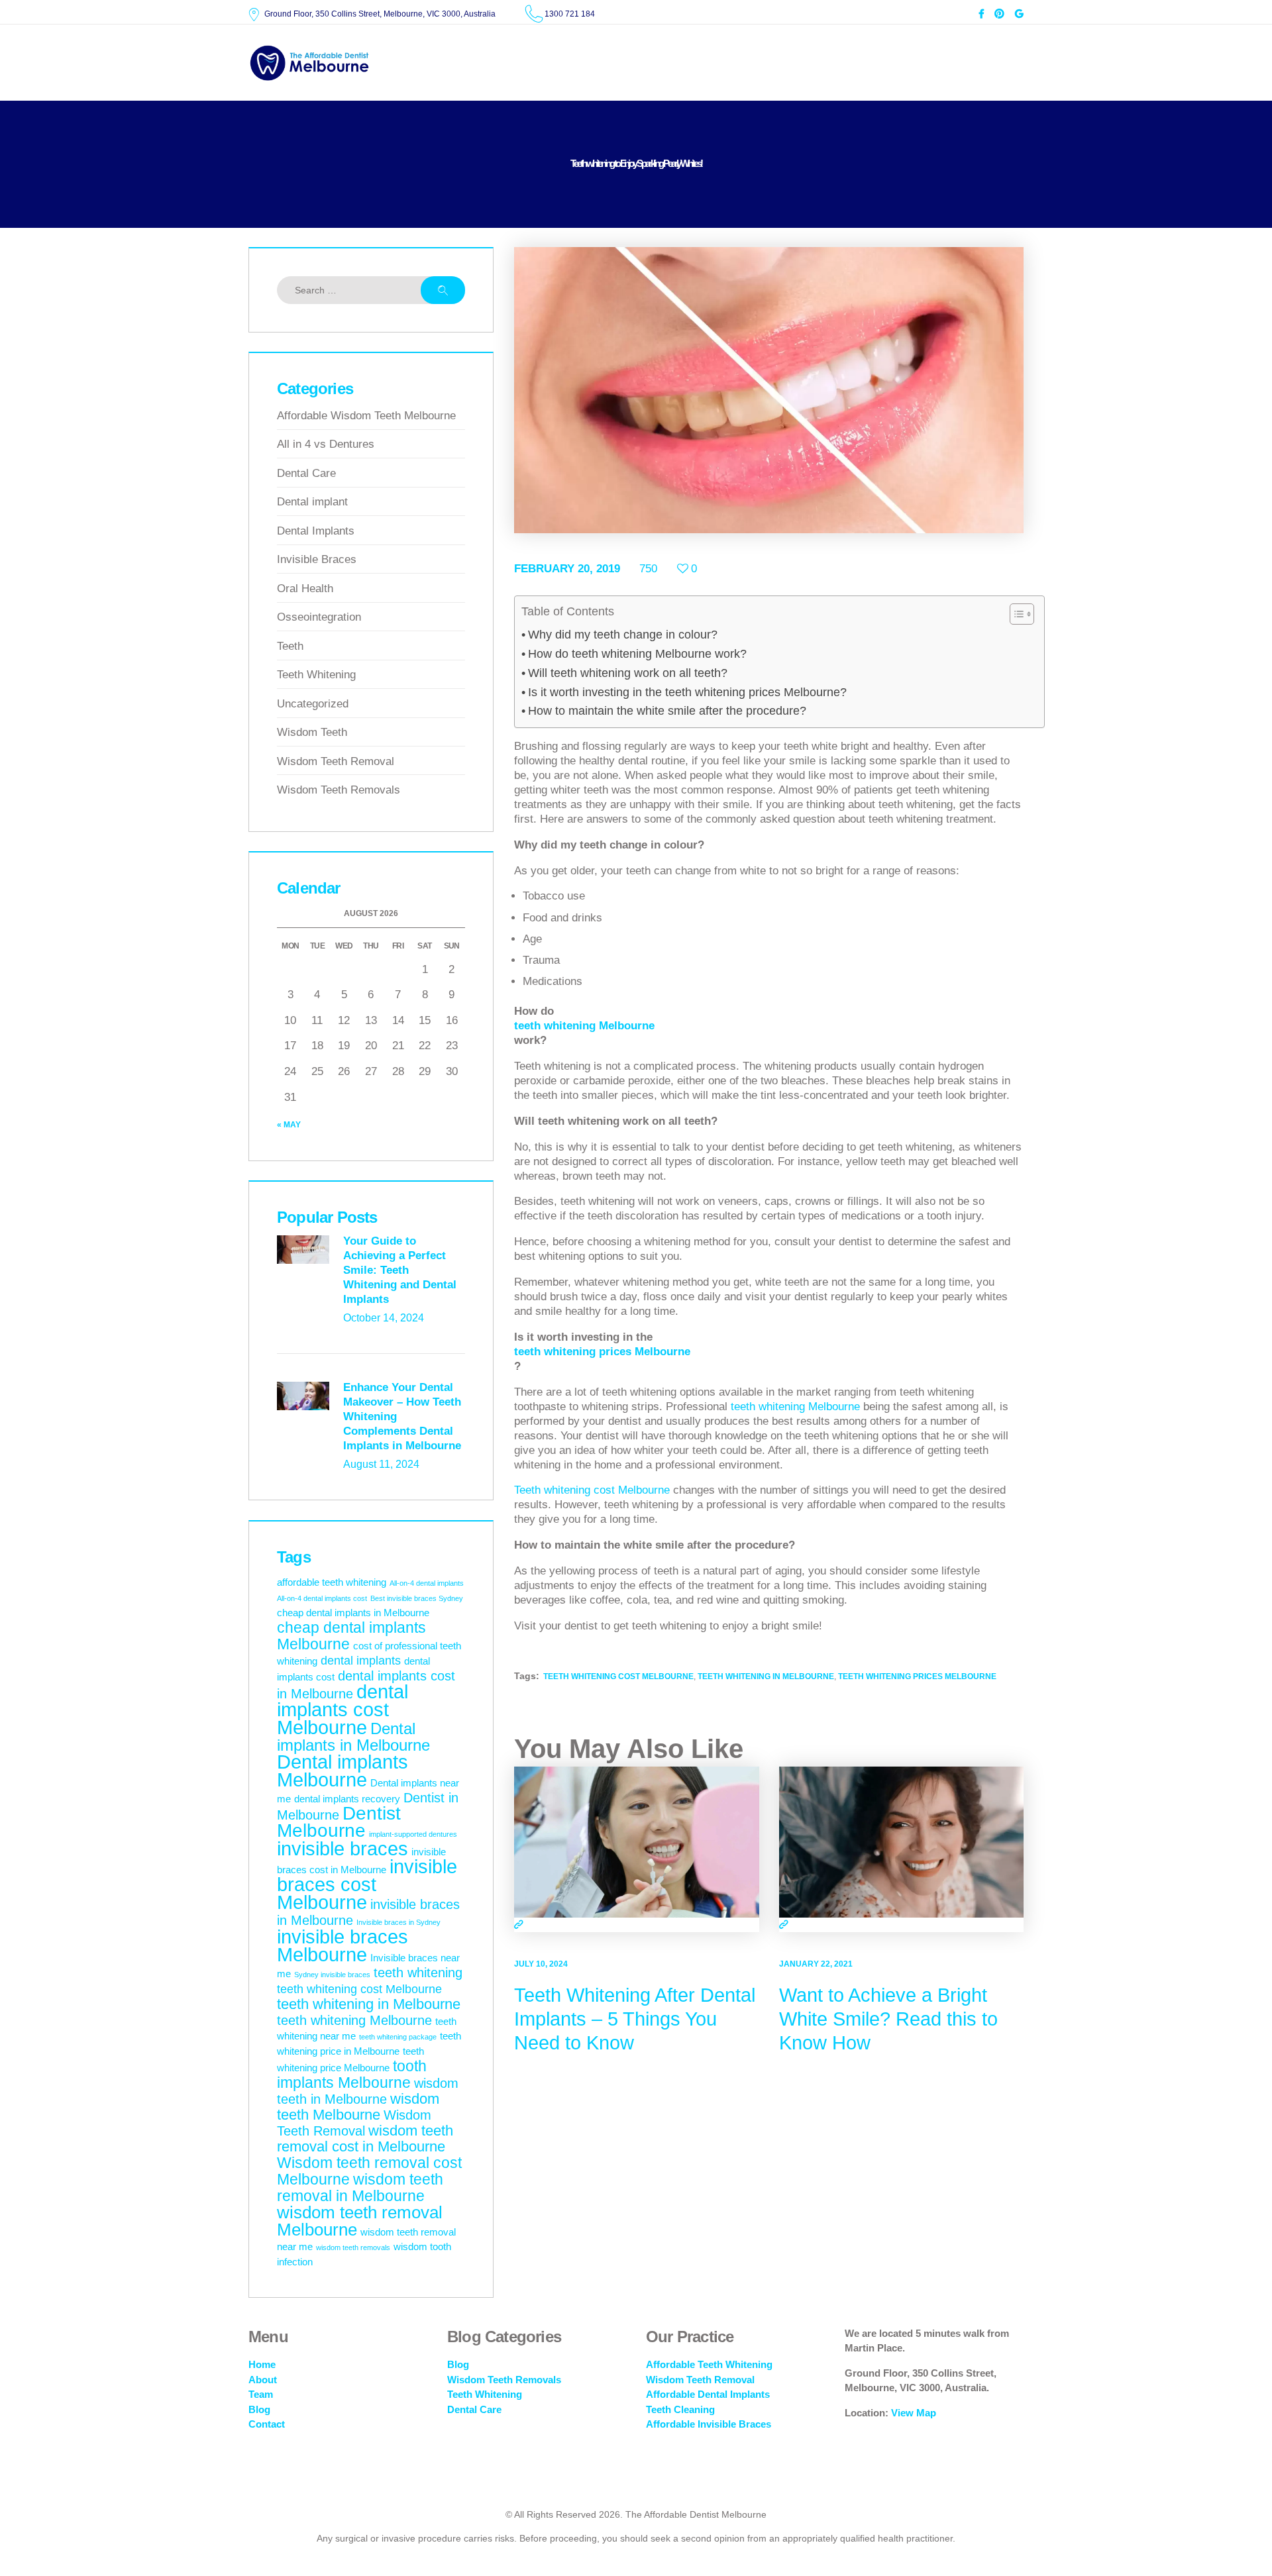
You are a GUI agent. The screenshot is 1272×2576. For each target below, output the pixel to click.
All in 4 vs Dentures (326, 444)
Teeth (290, 646)
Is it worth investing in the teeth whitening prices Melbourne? (687, 692)
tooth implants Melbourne (352, 2074)
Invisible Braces (317, 559)
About (263, 2380)
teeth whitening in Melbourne (766, 1676)
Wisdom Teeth (312, 732)
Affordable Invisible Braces (709, 2424)
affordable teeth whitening (332, 1582)
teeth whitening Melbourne (584, 1026)
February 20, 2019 (567, 569)
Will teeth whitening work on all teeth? (628, 673)
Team (261, 2394)
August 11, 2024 (381, 1464)
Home (262, 2364)
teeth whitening (418, 1973)
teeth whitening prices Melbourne (602, 1352)
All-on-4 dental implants (427, 1583)
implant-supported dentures (413, 1834)
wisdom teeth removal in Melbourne (360, 2188)
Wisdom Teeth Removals (339, 790)
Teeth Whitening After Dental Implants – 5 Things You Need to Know (635, 2019)
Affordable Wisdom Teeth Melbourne (366, 416)
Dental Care (306, 473)
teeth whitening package (398, 2037)
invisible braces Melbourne (343, 1946)
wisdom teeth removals (353, 2247)
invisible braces (343, 1849)
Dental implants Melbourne (343, 1771)
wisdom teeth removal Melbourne (360, 2221)
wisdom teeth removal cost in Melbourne (365, 2138)
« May (289, 1125)
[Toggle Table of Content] (1015, 614)
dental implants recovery (347, 1799)
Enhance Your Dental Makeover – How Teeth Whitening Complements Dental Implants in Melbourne (402, 1417)
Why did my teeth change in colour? (623, 635)
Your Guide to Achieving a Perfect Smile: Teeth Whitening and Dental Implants (400, 1270)
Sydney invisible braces (332, 1975)
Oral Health (305, 589)
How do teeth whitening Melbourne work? (637, 654)
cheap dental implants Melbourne (351, 1636)
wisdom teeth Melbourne (358, 2107)
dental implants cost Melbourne (343, 1709)
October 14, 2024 (384, 1318)
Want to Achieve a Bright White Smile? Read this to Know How (888, 2019)
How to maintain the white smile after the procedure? (667, 711)
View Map (914, 2413)
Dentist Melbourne (339, 1822)
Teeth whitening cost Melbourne (592, 1490)
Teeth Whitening (316, 675)
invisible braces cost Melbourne (367, 1884)
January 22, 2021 (816, 1964)
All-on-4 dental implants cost (322, 1598)
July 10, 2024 (541, 1964)
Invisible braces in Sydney (398, 1922)
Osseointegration (319, 617)
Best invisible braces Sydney (417, 1598)
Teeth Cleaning (680, 2409)
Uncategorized (313, 704)
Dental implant (312, 502)
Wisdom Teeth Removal (336, 761)
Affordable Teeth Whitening (709, 2364)
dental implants (361, 1661)
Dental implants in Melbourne (353, 1737)
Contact (267, 2424)
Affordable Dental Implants (708, 2394)
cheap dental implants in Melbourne (353, 1613)
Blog (259, 2409)
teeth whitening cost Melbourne (618, 1676)
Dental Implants (316, 531)
